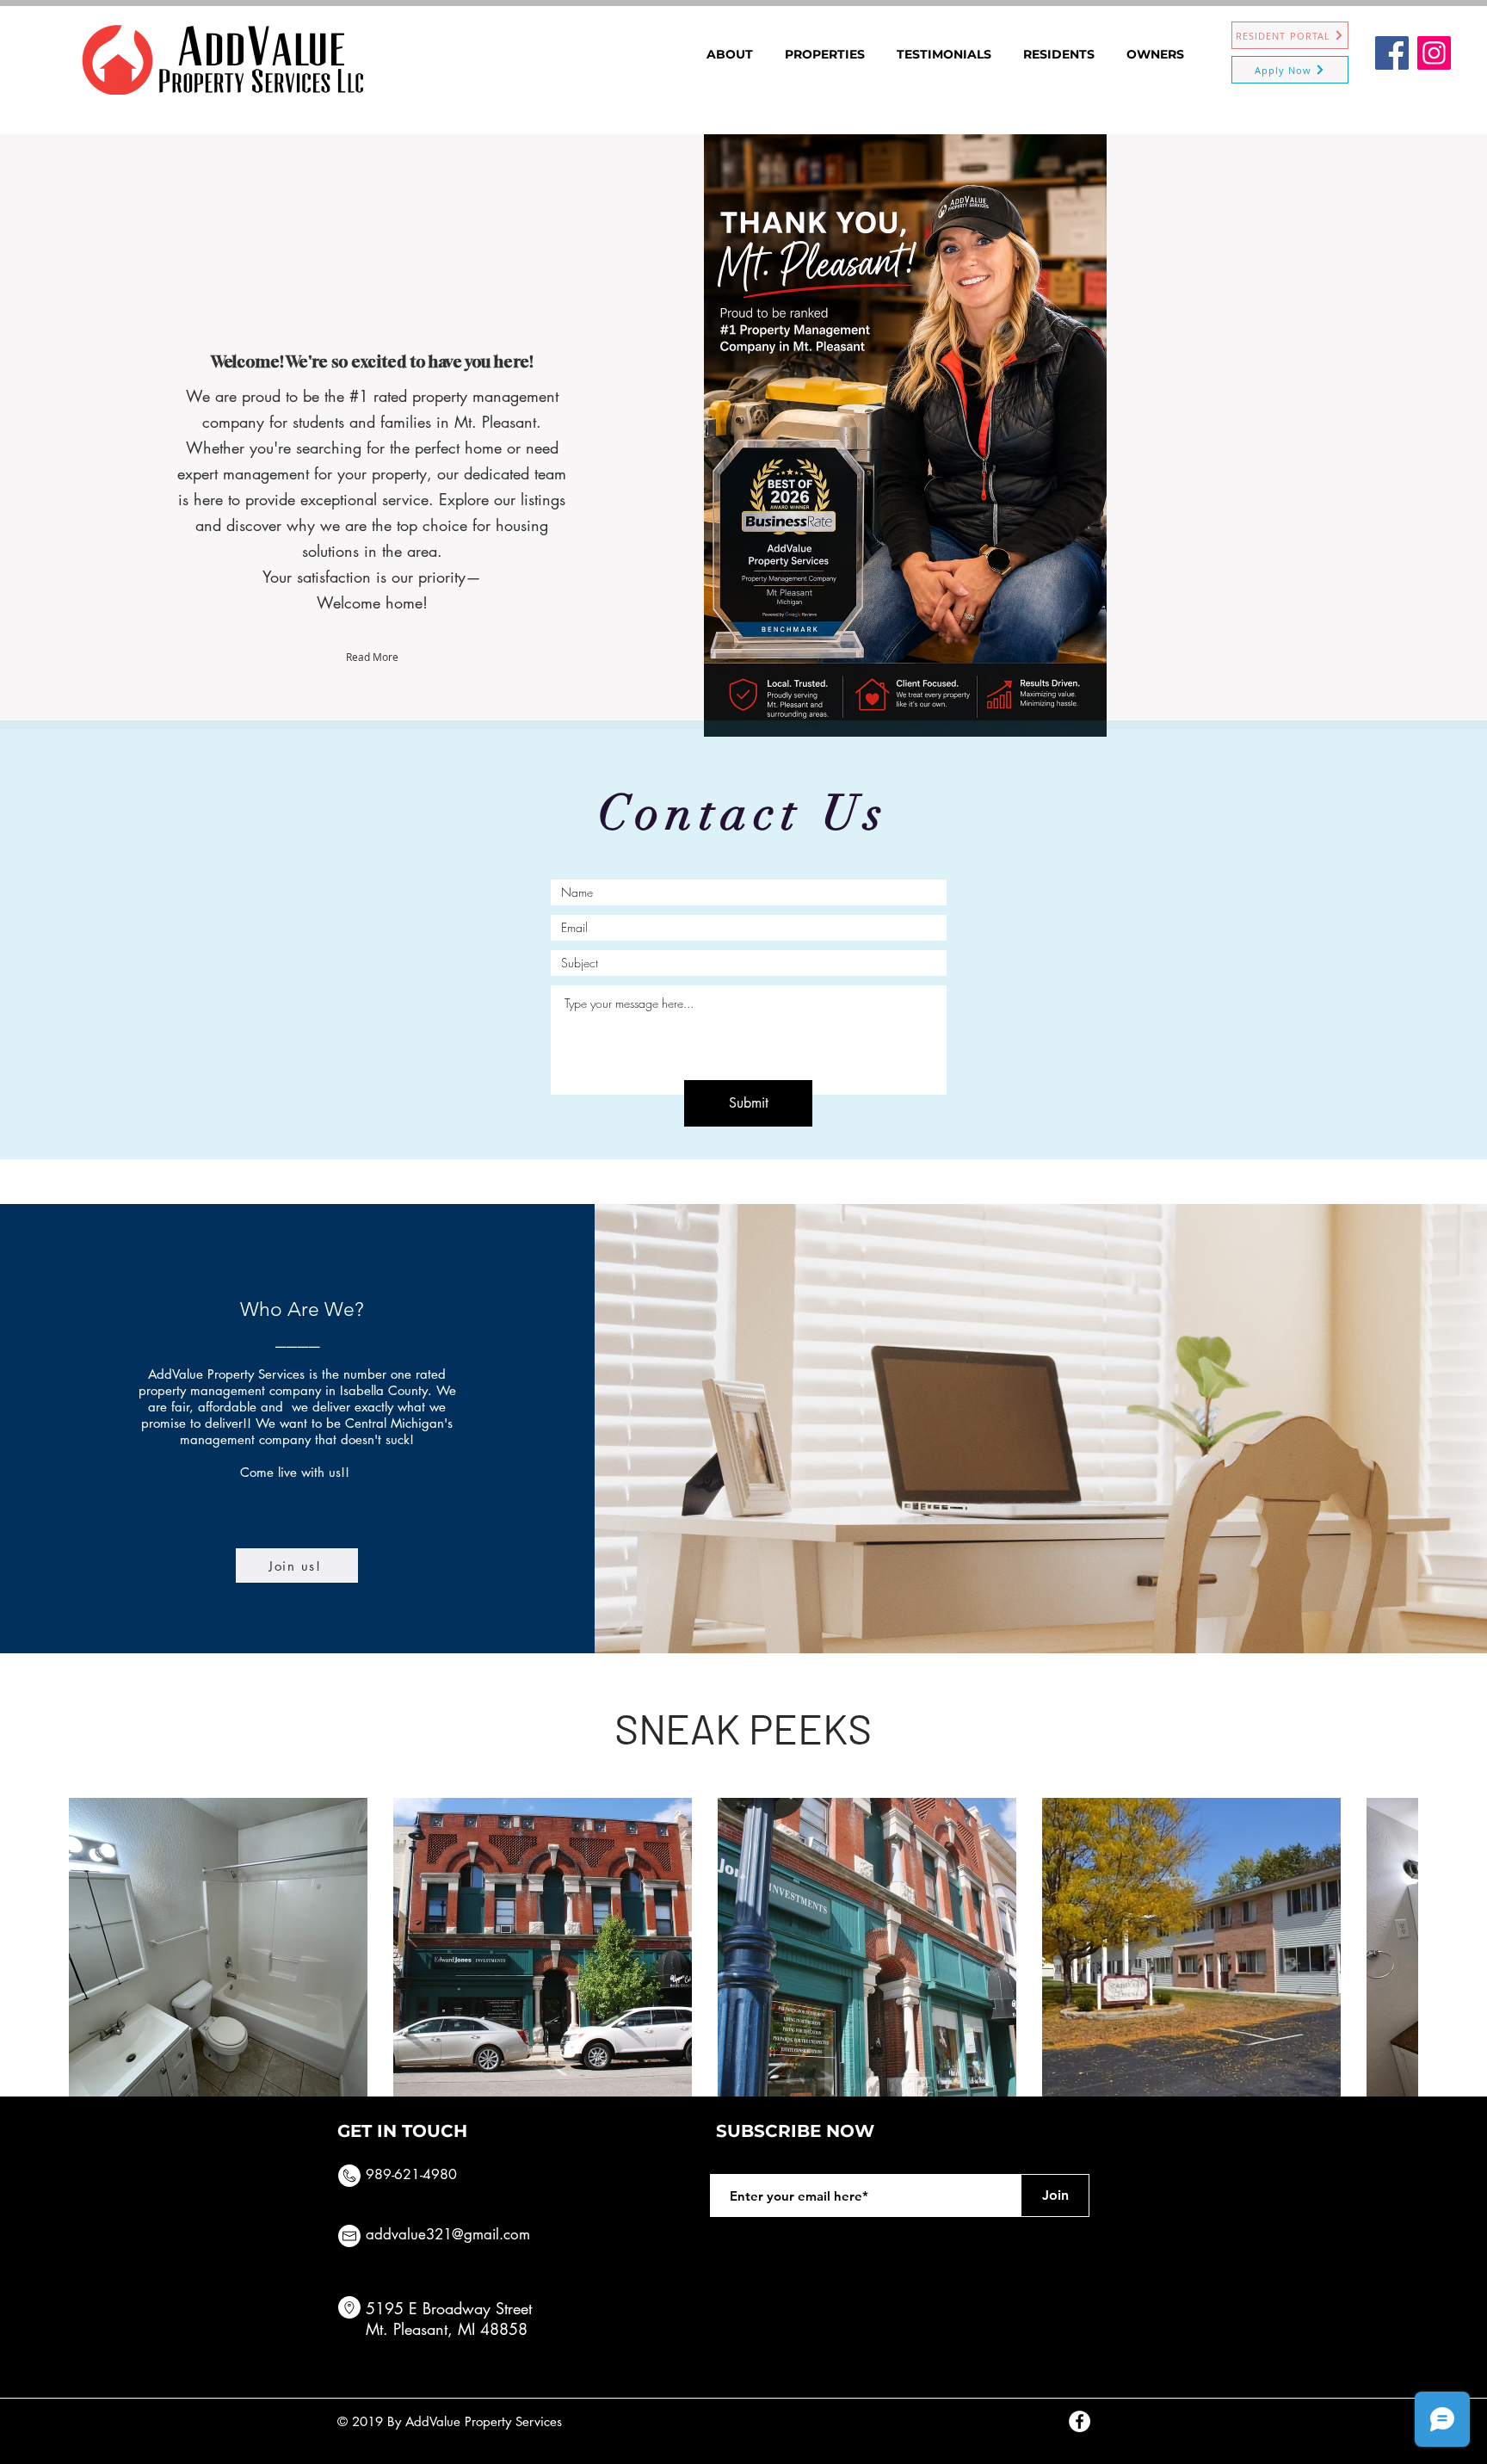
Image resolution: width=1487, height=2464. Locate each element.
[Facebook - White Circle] (1080, 2421)
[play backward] (90, 1947)
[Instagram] (1434, 53)
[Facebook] (1392, 53)
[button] (218, 1947)
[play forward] (1397, 1947)
